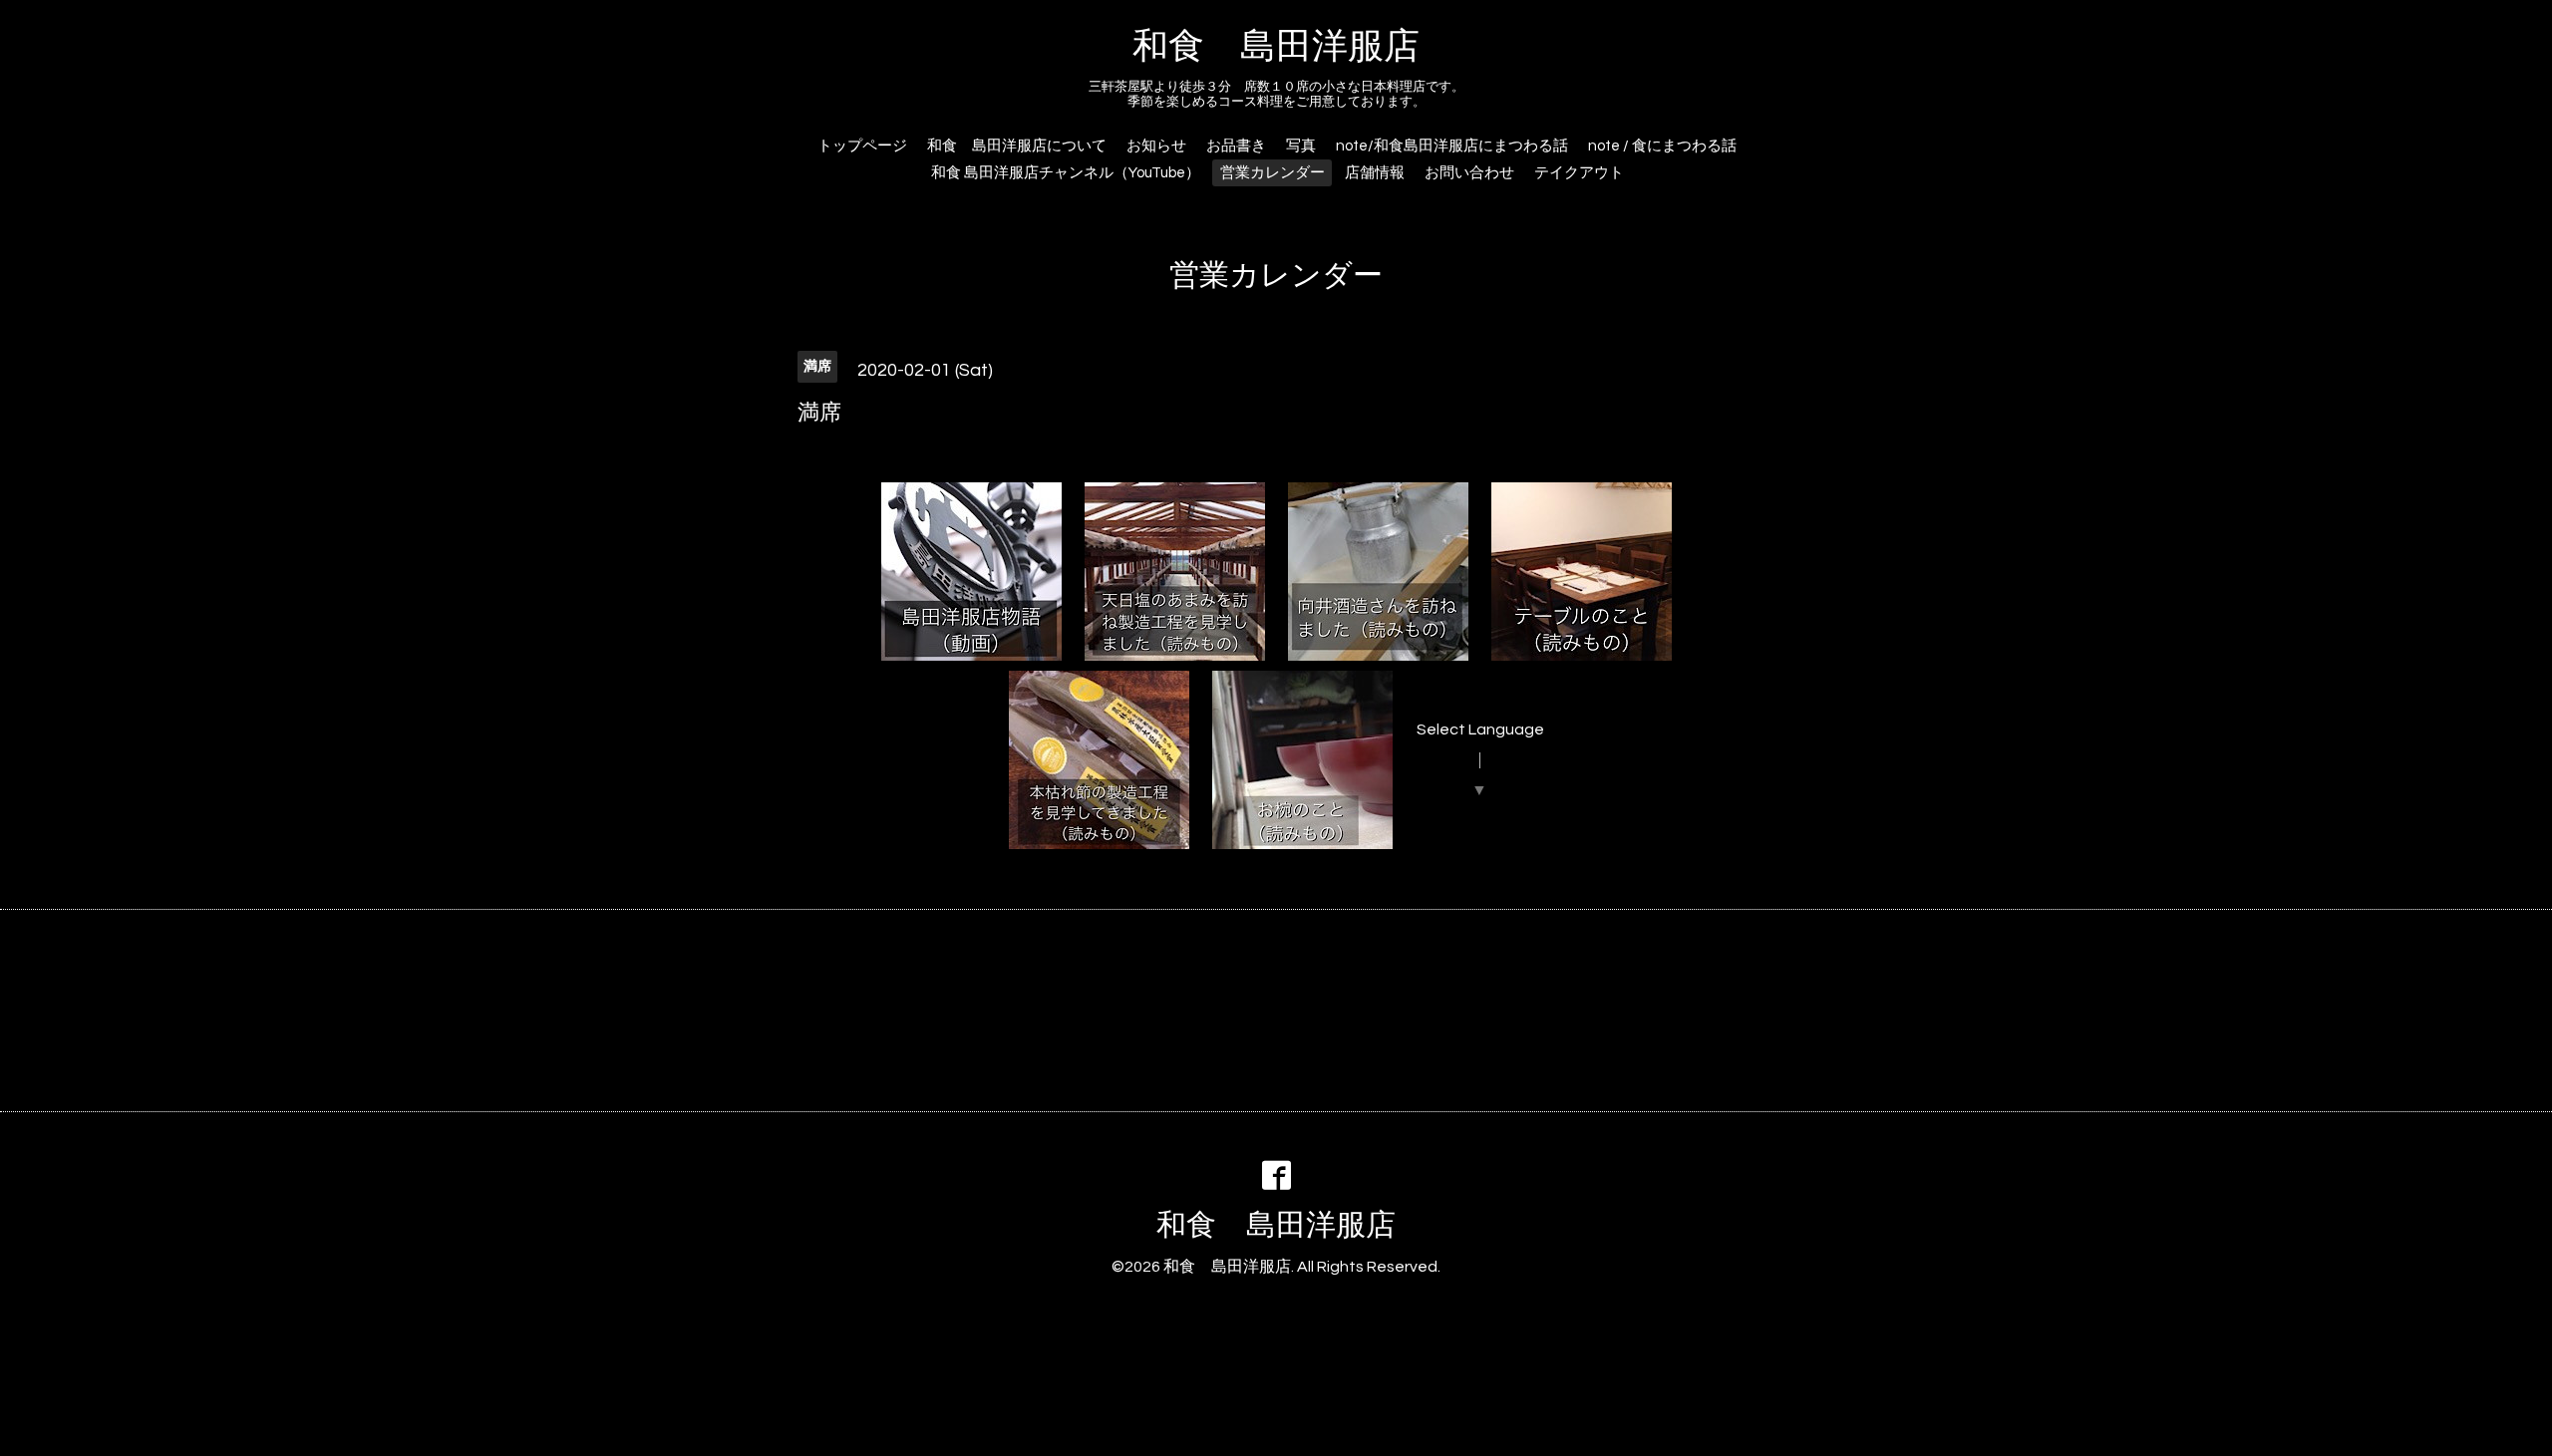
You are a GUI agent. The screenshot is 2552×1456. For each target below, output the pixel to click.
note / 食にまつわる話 (1662, 146)
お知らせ (1156, 146)
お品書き (1236, 146)
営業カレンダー (1273, 173)
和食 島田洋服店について (1017, 146)
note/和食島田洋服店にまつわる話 (1452, 146)
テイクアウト (1579, 173)
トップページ (862, 146)
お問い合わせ (1469, 173)
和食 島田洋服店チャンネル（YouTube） (1066, 173)
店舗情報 (1375, 173)
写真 (1301, 146)
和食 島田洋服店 (1276, 47)
